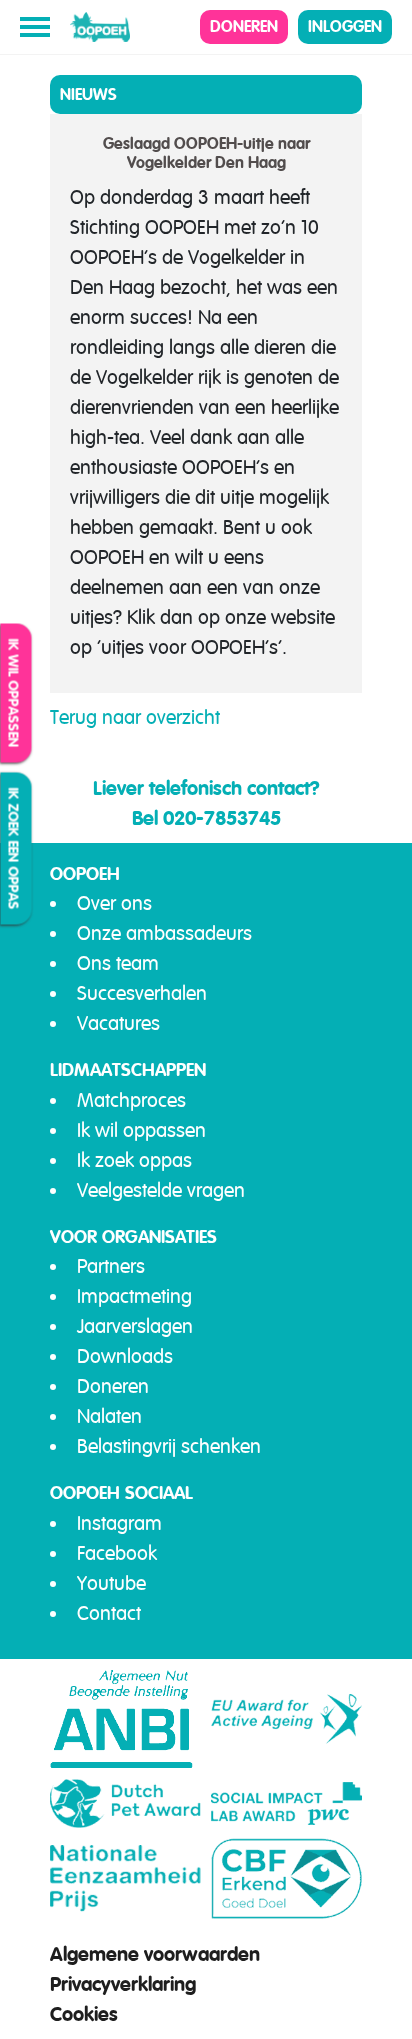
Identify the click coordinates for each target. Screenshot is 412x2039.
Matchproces (131, 1100)
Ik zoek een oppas (14, 848)
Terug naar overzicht (135, 717)
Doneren (244, 26)
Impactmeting (134, 1296)
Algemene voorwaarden (155, 1954)
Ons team (118, 963)
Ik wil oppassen (14, 692)
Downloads (125, 1356)
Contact (109, 1613)
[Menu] (35, 27)
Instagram (119, 1523)
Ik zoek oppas (134, 1160)
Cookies (84, 2014)
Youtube (111, 1583)
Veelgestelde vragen (161, 1190)
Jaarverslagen (135, 1326)
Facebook (117, 1553)
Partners (111, 1266)
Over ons (114, 903)
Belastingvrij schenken (169, 1446)
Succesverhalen (142, 993)
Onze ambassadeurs (164, 933)
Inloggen (345, 26)
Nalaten (109, 1416)
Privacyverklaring (123, 1984)
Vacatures (118, 1023)
